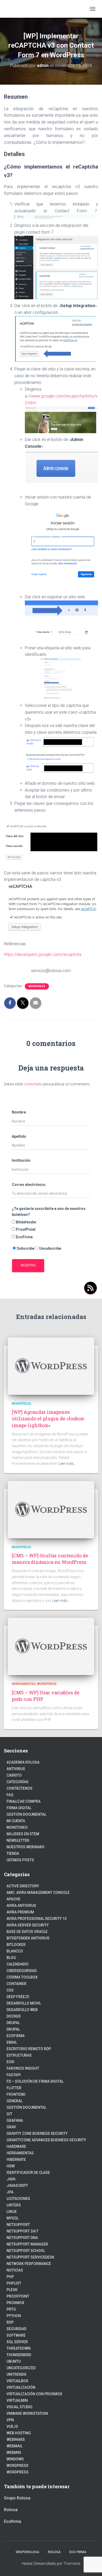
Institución (21, 1160)
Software (16, 2335)
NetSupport (18, 2225)
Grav (11, 2127)
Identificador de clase (28, 2173)
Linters (14, 2205)
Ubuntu (14, 2361)
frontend (16, 2094)
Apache (13, 1899)
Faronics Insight (23, 2068)
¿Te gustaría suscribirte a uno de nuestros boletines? (49, 1212)
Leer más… (67, 1464)
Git (9, 2114)
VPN (10, 2420)
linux (12, 2212)
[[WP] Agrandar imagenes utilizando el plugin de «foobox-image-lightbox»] (51, 1366)
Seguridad (16, 2329)
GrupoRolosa (27, 2552)
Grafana (15, 2120)
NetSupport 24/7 (22, 2231)
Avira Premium (20, 1912)
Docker (14, 2016)
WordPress (18, 2472)
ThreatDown (19, 2348)
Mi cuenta (16, 1821)
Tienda (13, 1853)
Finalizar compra (24, 1801)
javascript (17, 2186)
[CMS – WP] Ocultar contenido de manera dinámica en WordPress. (50, 1559)
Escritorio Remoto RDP (29, 2049)
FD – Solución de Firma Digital (35, 2081)
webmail (15, 2446)
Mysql (13, 2218)
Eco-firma (78, 2552)
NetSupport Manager (27, 2244)
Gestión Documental (26, 1814)
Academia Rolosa (23, 1762)
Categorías (18, 1782)
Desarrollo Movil (24, 2003)
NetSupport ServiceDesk (30, 2257)
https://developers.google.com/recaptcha (43, 954)
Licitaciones (18, 2199)
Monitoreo (17, 1827)
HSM (11, 2166)
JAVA (11, 2179)
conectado (33, 1084)
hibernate (16, 2160)
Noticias (15, 2270)
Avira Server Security (28, 1925)
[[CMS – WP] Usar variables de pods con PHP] (51, 1646)
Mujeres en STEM (23, 1834)
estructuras (19, 2055)
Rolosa (11, 2510)
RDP (10, 2322)
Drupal (13, 2023)
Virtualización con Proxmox (34, 2394)
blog (11, 1958)
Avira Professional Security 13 (37, 1919)
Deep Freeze (18, 1997)
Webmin (14, 2453)
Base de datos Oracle (27, 1932)
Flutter (14, 2088)
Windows (15, 2459)
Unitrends (16, 2374)
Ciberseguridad (22, 1971)
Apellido (19, 1136)
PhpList (14, 2283)
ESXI (10, 2062)
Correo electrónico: (29, 1185)
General (15, 2101)
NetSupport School (26, 2251)
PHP (10, 2277)
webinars (16, 2440)
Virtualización (21, 2387)
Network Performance (29, 2264)
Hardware (16, 2146)
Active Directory (23, 1886)
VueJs (12, 2426)
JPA (10, 2192)
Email (12, 2042)
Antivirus (16, 1769)
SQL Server (17, 2342)
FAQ (10, 1795)
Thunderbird (19, 2355)
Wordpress (37, 986)
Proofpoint (18, 2296)
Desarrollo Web (22, 2010)
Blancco (15, 1951)
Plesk (12, 2290)
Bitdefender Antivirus (28, 1938)
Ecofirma (16, 2036)
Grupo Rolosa (17, 2498)
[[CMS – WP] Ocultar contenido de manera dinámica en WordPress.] (51, 1509)
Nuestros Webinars (25, 1847)
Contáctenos (19, 1788)
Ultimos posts (20, 1860)
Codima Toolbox (22, 1977)
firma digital (19, 1808)
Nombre (19, 1112)
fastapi (14, 2075)
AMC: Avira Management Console (38, 1893)
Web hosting (19, 2433)
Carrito (14, 1775)
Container (16, 1984)
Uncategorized (21, 2368)
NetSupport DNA (22, 2238)
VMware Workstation (27, 2413)
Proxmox (15, 2303)
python (14, 2316)
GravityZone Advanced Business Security (46, 2140)
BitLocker (16, 1945)
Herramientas (24, 1684)
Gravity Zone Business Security (37, 2133)
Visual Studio (19, 2407)
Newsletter (18, 1840)
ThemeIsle (72, 2563)
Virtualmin (17, 2400)
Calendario (18, 1964)
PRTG (11, 2309)
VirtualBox (17, 2381)
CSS (10, 1990)
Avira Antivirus (21, 1906)
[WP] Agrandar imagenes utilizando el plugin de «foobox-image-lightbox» (49, 1418)
